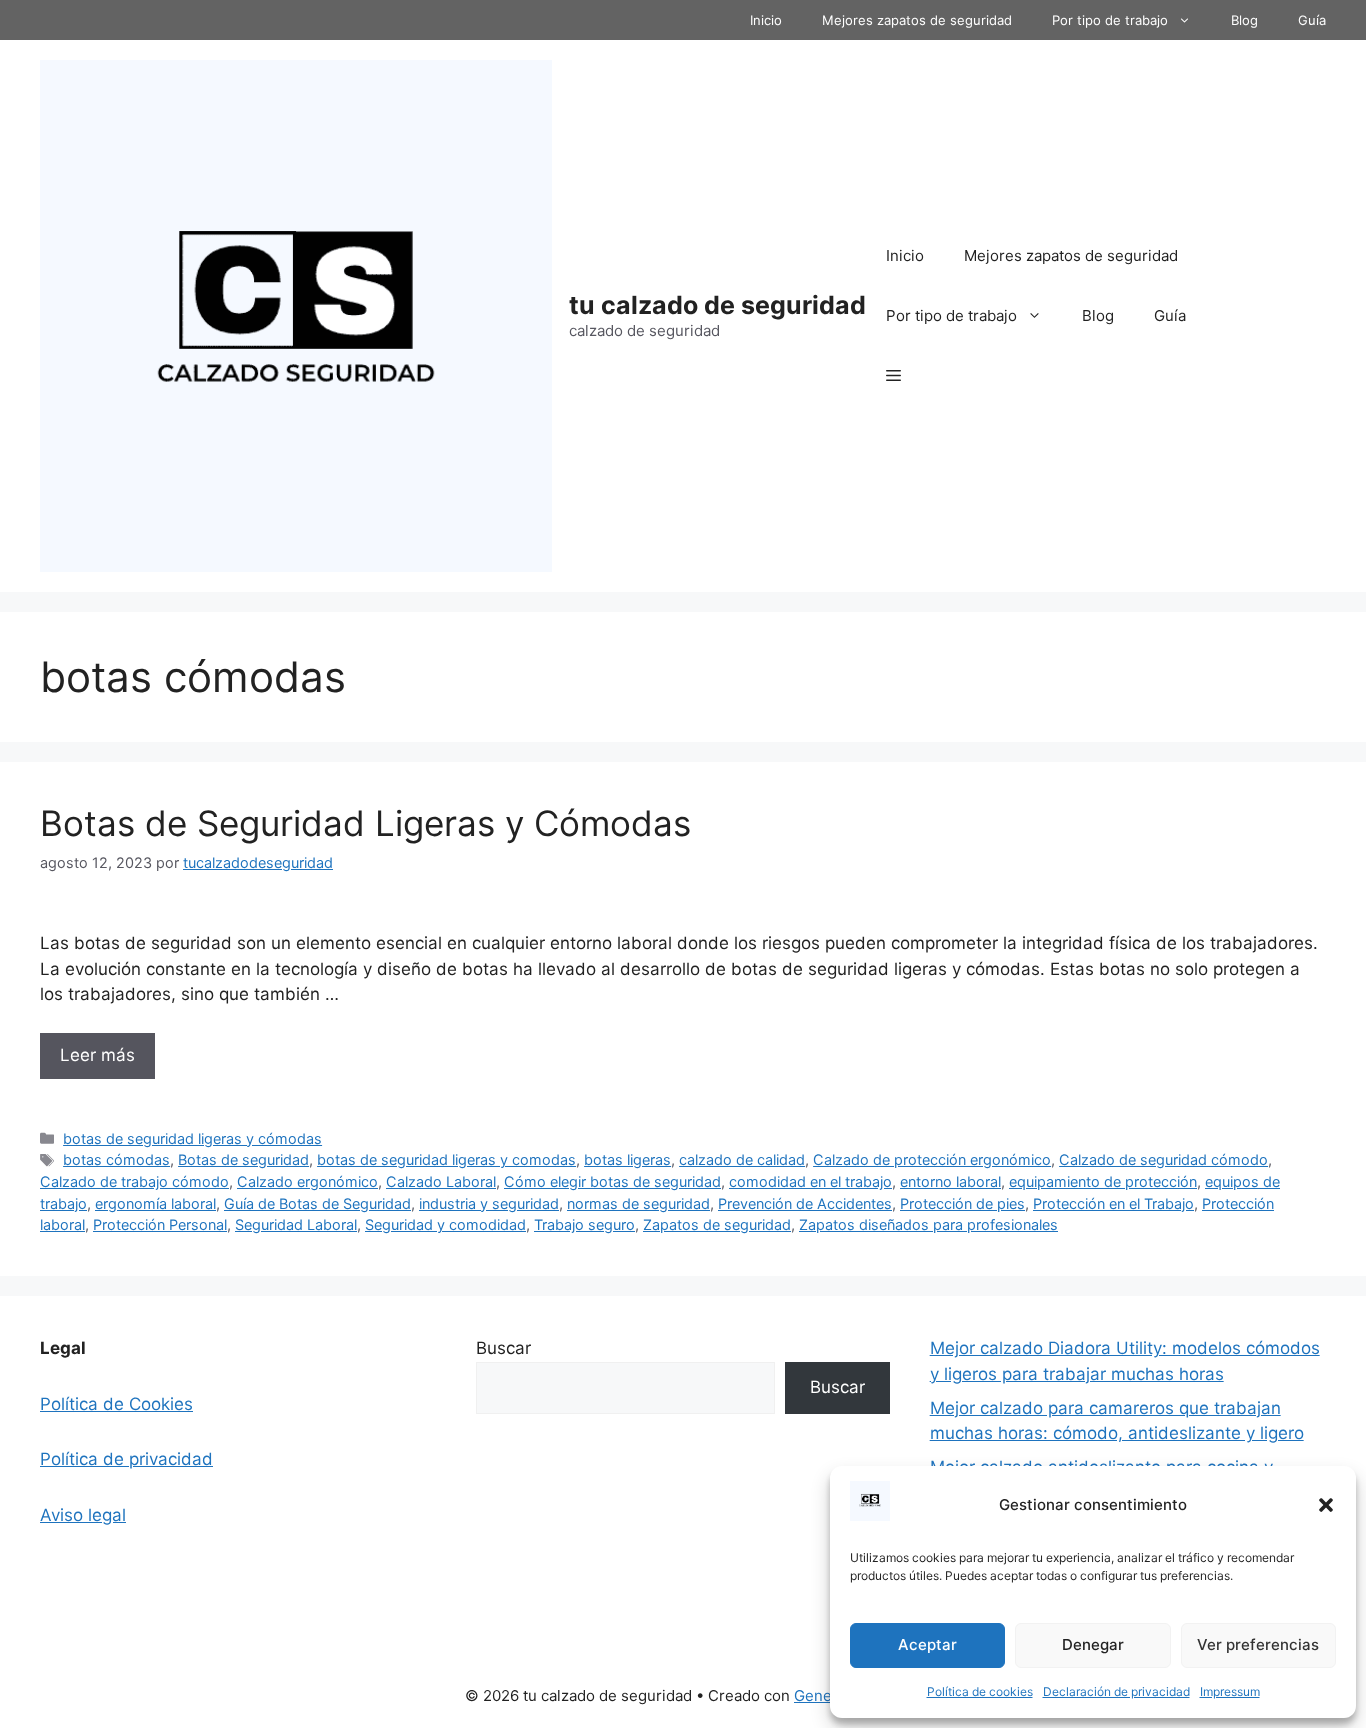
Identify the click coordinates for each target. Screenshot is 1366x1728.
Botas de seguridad (243, 1159)
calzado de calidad (742, 1159)
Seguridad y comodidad (445, 1224)
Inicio (766, 20)
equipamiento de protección (1103, 1181)
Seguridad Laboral (296, 1224)
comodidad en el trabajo (810, 1181)
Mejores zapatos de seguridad (917, 20)
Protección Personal (160, 1224)
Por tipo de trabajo (1110, 20)
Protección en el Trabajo (1113, 1203)
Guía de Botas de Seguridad (317, 1203)
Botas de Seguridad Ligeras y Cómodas (365, 823)
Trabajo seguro (584, 1224)
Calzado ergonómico (307, 1181)
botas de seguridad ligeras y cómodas (192, 1138)
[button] (1326, 1505)
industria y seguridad (489, 1203)
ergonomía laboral (155, 1203)
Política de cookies (980, 1691)
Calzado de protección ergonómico (932, 1159)
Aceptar (927, 1644)
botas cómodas (116, 1159)
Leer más (97, 1055)
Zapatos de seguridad (717, 1224)
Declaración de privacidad (1116, 1691)
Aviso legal (83, 1515)
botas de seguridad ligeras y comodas (446, 1159)
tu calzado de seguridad (717, 305)
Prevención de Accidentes (805, 1203)
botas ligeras (627, 1159)
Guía (1312, 20)
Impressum (1230, 1691)
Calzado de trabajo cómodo (134, 1181)
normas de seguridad (638, 1203)
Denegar (1093, 1644)
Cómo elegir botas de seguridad (612, 1181)
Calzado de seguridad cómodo (1163, 1159)
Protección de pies (962, 1203)
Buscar (503, 1348)
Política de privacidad (126, 1459)
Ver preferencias (1258, 1644)
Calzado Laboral (441, 1181)
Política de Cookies (116, 1404)
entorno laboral (950, 1181)
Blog (1244, 20)
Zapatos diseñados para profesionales (928, 1224)
